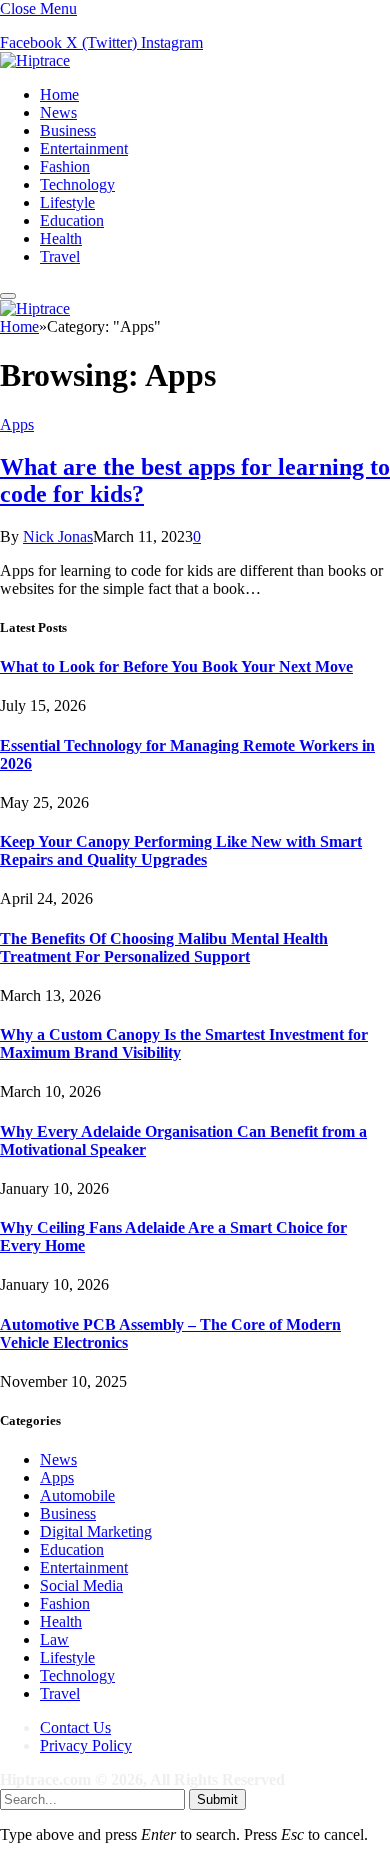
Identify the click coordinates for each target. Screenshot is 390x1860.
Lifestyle (67, 202)
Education (72, 220)
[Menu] (8, 296)
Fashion (65, 166)
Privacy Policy (86, 1745)
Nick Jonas (58, 536)
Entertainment (84, 148)
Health (61, 238)
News (58, 112)
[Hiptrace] (35, 60)
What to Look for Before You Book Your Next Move (176, 666)
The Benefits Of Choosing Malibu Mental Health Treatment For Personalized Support (164, 947)
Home (59, 94)
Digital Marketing (96, 1531)
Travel (60, 256)
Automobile (77, 1495)
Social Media (81, 1585)
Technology (77, 184)
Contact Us (75, 1727)
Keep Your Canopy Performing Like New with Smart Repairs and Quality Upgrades (181, 850)
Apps (17, 424)
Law (54, 1639)
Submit (217, 1799)
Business (68, 130)
